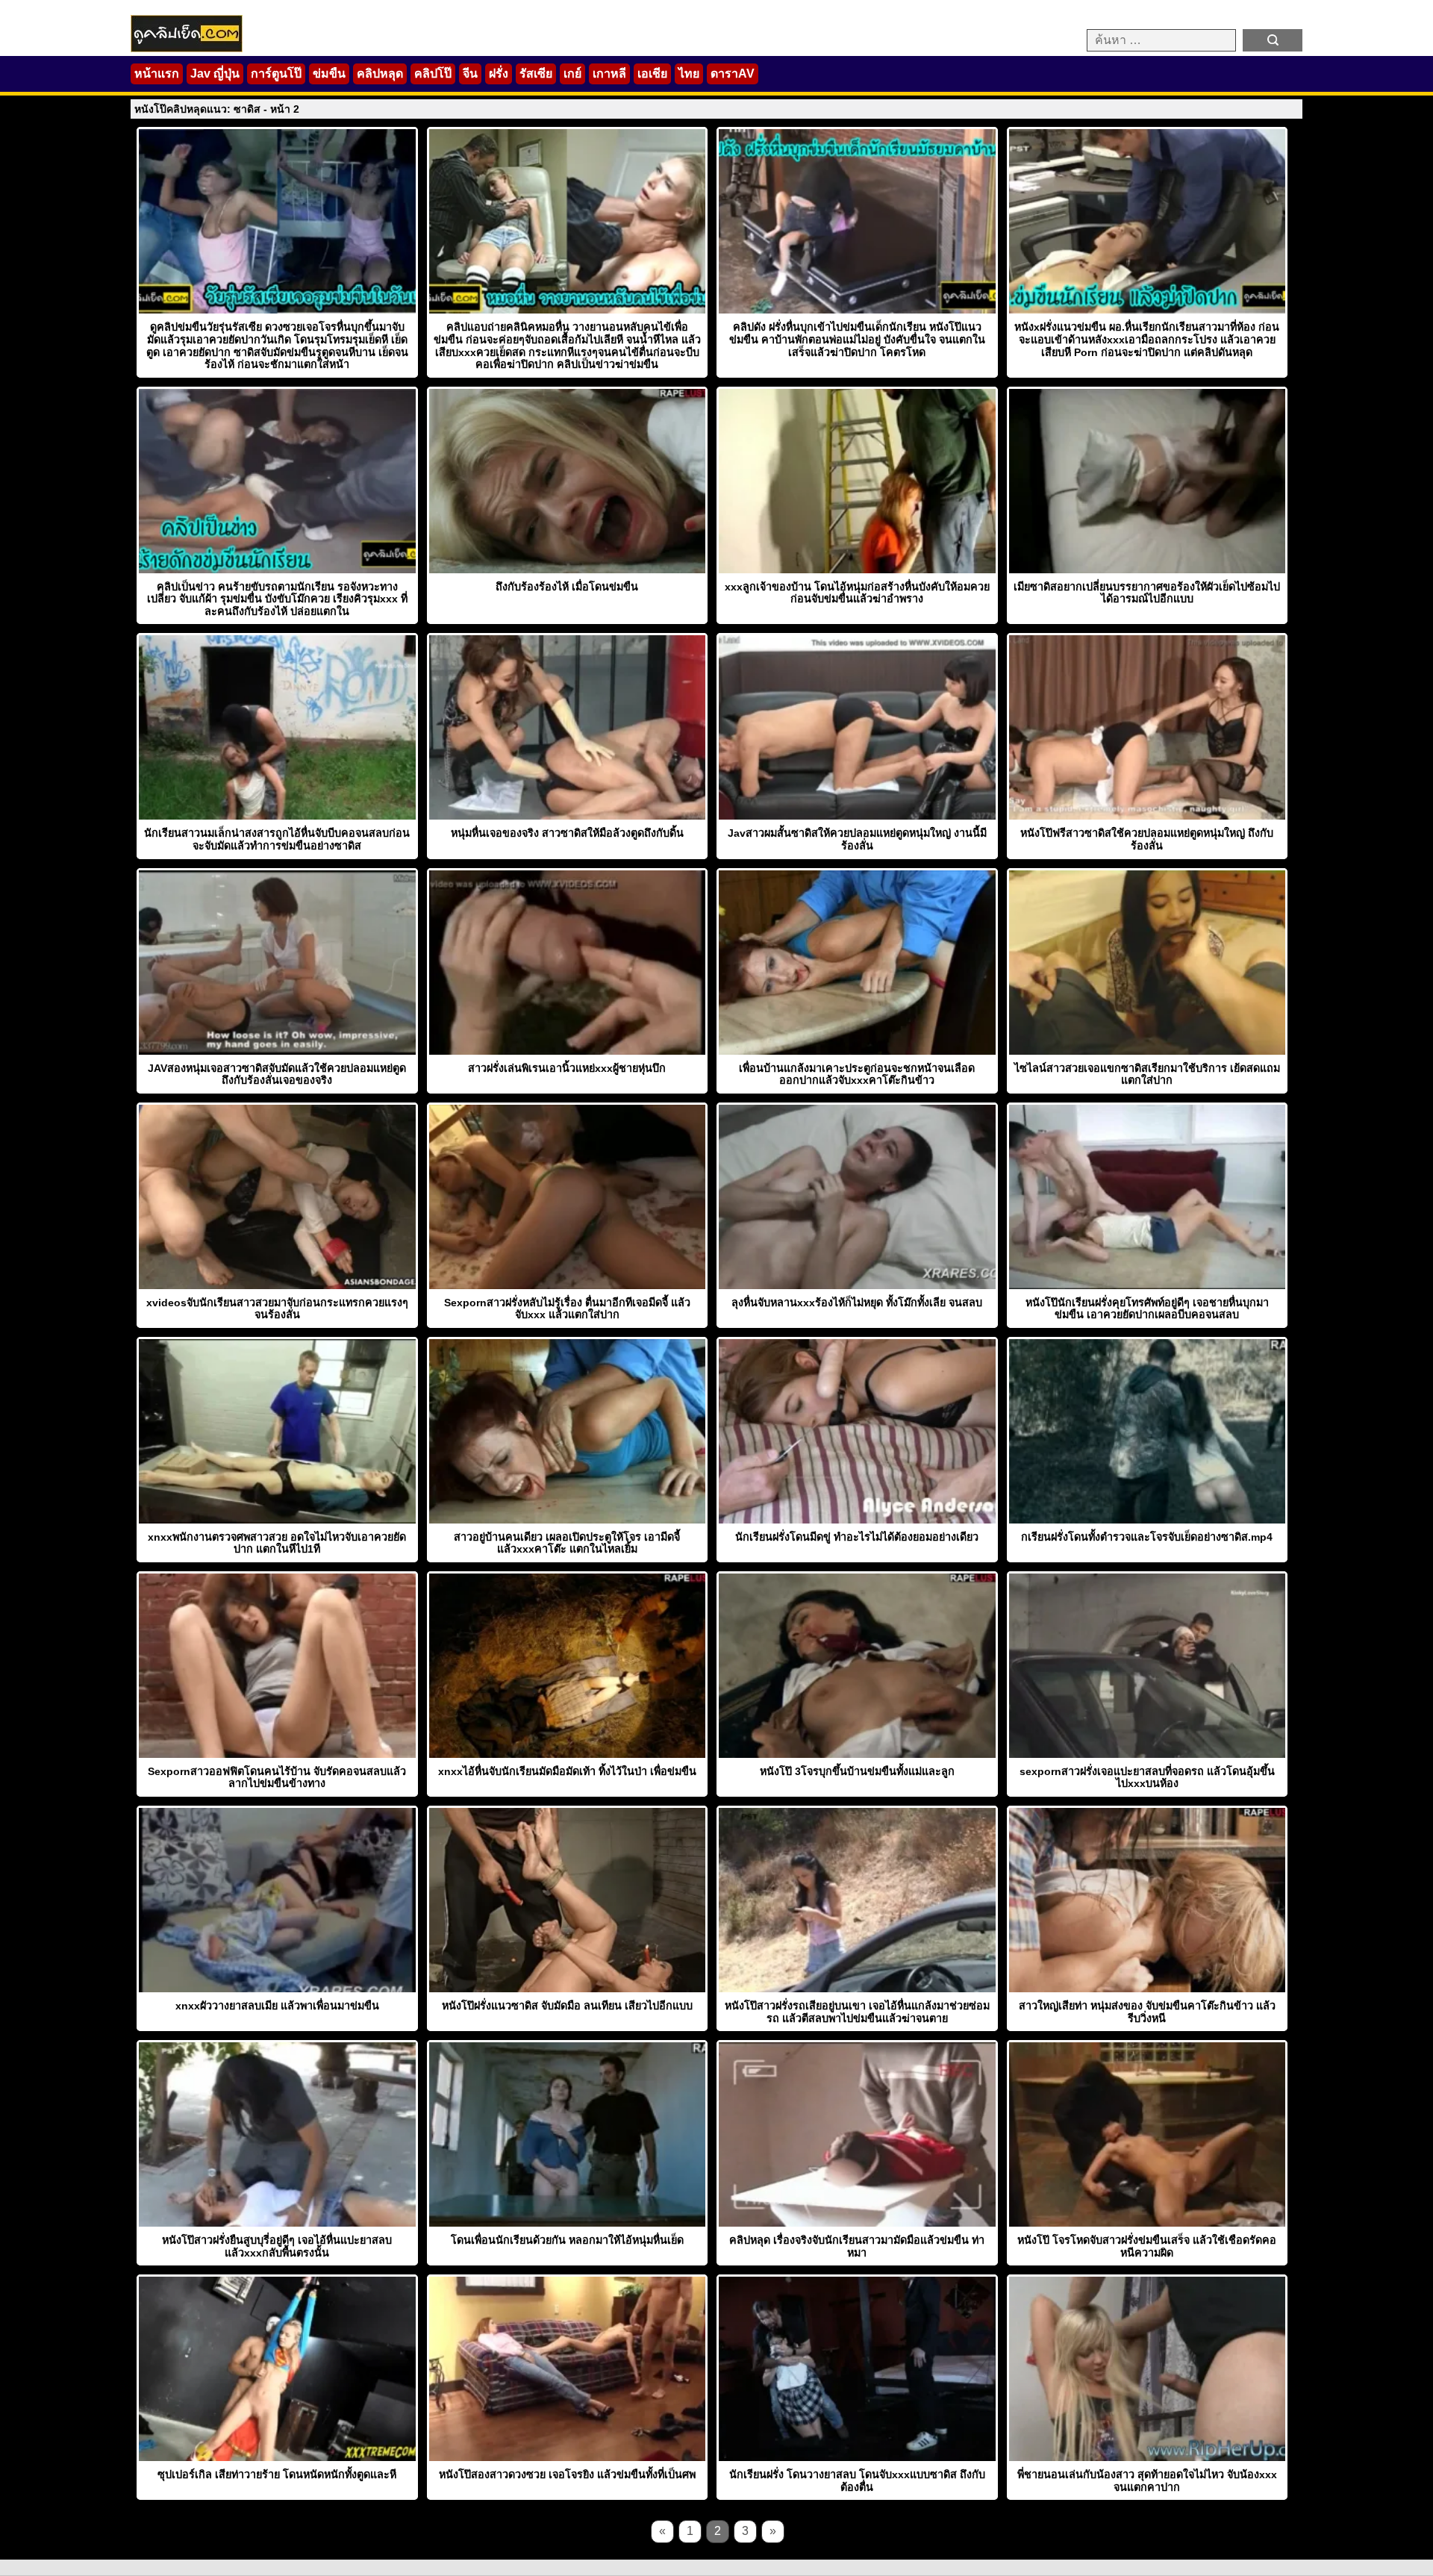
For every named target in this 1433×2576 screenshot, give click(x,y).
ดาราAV (733, 74)
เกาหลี (609, 74)
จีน (470, 74)
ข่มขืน (329, 74)
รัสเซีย (536, 74)
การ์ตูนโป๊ (276, 74)
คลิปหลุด (380, 74)
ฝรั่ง (499, 74)
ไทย (689, 74)
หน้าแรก (157, 74)
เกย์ (572, 74)
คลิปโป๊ (433, 74)
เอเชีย (652, 74)
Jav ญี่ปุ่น (215, 74)
